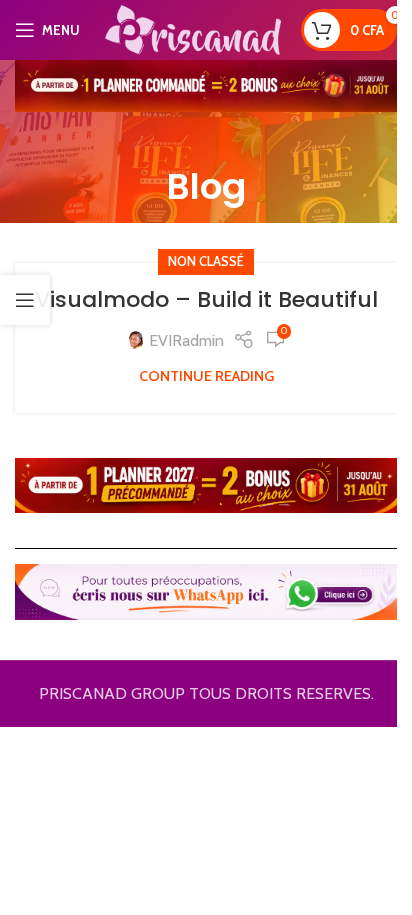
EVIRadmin (186, 340)
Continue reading (206, 376)
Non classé (206, 261)
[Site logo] (193, 28)
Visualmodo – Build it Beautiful (206, 299)
